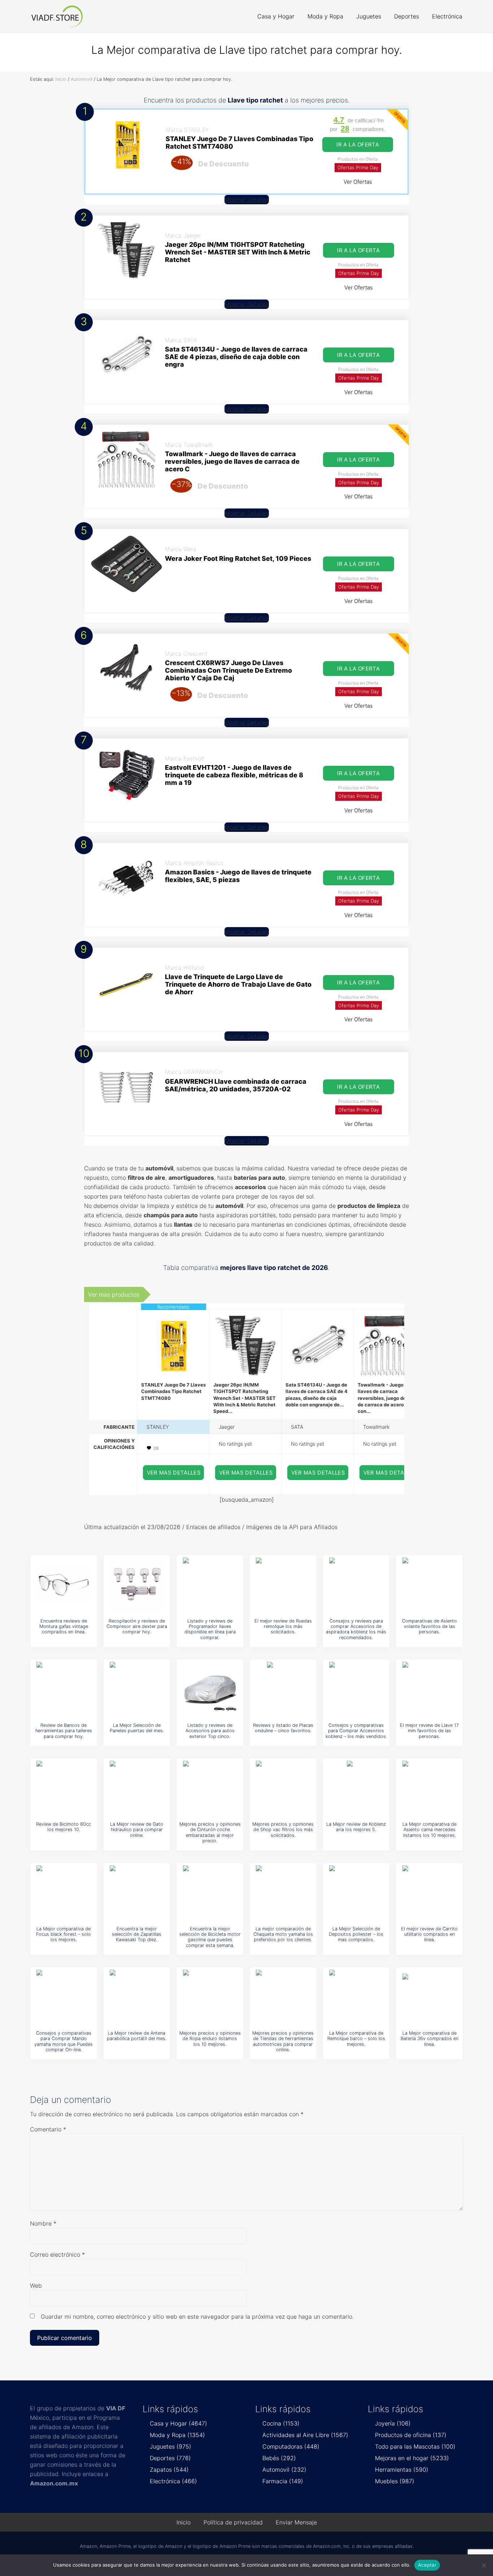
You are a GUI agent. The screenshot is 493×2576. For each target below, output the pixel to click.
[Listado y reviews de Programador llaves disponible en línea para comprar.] (210, 1585)
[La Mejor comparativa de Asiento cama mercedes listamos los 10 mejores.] (429, 1788)
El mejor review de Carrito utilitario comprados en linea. (429, 1934)
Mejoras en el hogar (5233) (412, 2458)
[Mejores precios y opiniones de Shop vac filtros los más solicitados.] (283, 1788)
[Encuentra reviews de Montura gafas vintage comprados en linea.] (64, 1585)
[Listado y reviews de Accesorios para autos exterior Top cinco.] (210, 1689)
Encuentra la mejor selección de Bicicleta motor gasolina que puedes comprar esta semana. (210, 1937)
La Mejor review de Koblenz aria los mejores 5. (356, 1827)
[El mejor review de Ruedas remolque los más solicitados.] (283, 1585)
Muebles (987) (395, 2481)
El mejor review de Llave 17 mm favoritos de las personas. (429, 1731)
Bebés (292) (279, 2458)
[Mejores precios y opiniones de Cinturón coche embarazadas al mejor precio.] (210, 1788)
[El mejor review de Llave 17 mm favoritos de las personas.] (429, 1689)
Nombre (43, 2223)
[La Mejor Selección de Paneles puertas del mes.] (137, 1689)
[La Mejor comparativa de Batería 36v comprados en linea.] (429, 1997)
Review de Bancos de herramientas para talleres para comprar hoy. (64, 1731)
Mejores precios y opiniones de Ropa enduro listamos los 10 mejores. (210, 2039)
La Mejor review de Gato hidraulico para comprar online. (137, 1830)
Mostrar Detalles (247, 200)
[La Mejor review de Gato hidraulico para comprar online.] (137, 1788)
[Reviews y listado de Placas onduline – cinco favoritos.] (283, 1689)
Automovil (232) (284, 2470)
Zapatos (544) (169, 2470)
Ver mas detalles (174, 1473)
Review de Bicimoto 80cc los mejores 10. (64, 1827)
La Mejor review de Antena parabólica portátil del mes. (137, 2036)
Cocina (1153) (281, 2423)
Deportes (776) (170, 2458)
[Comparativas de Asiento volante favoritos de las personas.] (429, 1585)
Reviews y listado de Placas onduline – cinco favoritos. (283, 1728)
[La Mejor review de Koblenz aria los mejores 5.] (356, 1788)
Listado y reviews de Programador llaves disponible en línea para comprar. (210, 1629)
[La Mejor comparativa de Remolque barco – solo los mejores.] (356, 1997)
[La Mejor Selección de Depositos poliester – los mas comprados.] (356, 1892)
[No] (484, 2565)
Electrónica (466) (173, 2481)
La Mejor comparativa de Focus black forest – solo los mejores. (64, 1934)
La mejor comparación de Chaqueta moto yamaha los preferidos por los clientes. (283, 1934)
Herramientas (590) (402, 2470)
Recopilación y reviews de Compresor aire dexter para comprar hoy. (137, 1627)
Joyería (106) (393, 2423)
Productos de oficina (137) (411, 2435)
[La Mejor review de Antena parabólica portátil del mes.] (137, 1997)
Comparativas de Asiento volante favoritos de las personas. (429, 1627)
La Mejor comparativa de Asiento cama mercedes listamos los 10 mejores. (429, 1830)
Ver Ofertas (358, 182)
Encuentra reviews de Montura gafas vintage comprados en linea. (64, 1627)
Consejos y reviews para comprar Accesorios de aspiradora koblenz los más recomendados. (356, 1629)
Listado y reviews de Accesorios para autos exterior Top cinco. (210, 1731)
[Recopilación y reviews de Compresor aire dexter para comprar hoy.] (137, 1585)
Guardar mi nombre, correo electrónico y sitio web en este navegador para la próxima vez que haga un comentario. (197, 2317)
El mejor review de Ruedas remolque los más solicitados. (283, 1627)
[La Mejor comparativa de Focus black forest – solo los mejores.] (64, 1892)
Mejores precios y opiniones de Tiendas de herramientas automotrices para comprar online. (283, 2041)
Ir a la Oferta (358, 145)
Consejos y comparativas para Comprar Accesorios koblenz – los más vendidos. (356, 1731)
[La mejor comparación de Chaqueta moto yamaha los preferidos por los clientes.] (283, 1892)
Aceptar (427, 2565)
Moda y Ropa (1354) (177, 2435)
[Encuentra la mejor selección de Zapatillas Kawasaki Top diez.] (137, 1892)
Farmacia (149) (283, 2481)
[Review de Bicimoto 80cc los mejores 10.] (64, 1788)
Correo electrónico (57, 2254)
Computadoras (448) (291, 2446)
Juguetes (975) (171, 2446)
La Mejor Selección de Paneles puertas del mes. (137, 1728)
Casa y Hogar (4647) (178, 2423)
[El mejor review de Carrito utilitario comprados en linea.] (429, 1892)
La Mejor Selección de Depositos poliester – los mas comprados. (356, 1934)
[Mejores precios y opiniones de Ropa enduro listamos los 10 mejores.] (210, 1997)
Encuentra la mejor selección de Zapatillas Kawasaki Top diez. (137, 1934)
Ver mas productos (114, 1294)
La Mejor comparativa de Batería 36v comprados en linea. (429, 2039)
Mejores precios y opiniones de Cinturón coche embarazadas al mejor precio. (210, 1832)
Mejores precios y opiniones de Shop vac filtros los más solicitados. (283, 1830)
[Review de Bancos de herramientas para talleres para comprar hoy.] (64, 1689)
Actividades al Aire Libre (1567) (305, 2435)
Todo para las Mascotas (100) (415, 2446)
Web (36, 2285)
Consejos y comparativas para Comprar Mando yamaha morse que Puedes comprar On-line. (64, 2041)
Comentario (48, 2129)
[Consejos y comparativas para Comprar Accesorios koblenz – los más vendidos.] (356, 1689)
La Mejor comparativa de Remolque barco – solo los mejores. (356, 2039)
